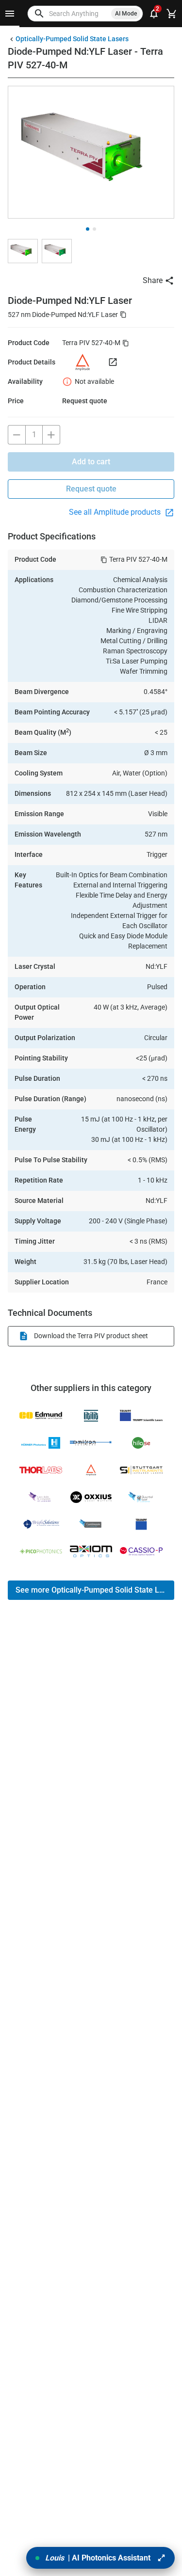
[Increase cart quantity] (51, 435)
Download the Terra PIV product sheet (91, 1336)
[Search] (39, 14)
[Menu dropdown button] (10, 14)
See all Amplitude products (116, 512)
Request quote (91, 489)
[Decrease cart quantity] (17, 435)
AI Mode (126, 14)
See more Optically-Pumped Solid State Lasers (95, 1590)
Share (153, 280)
